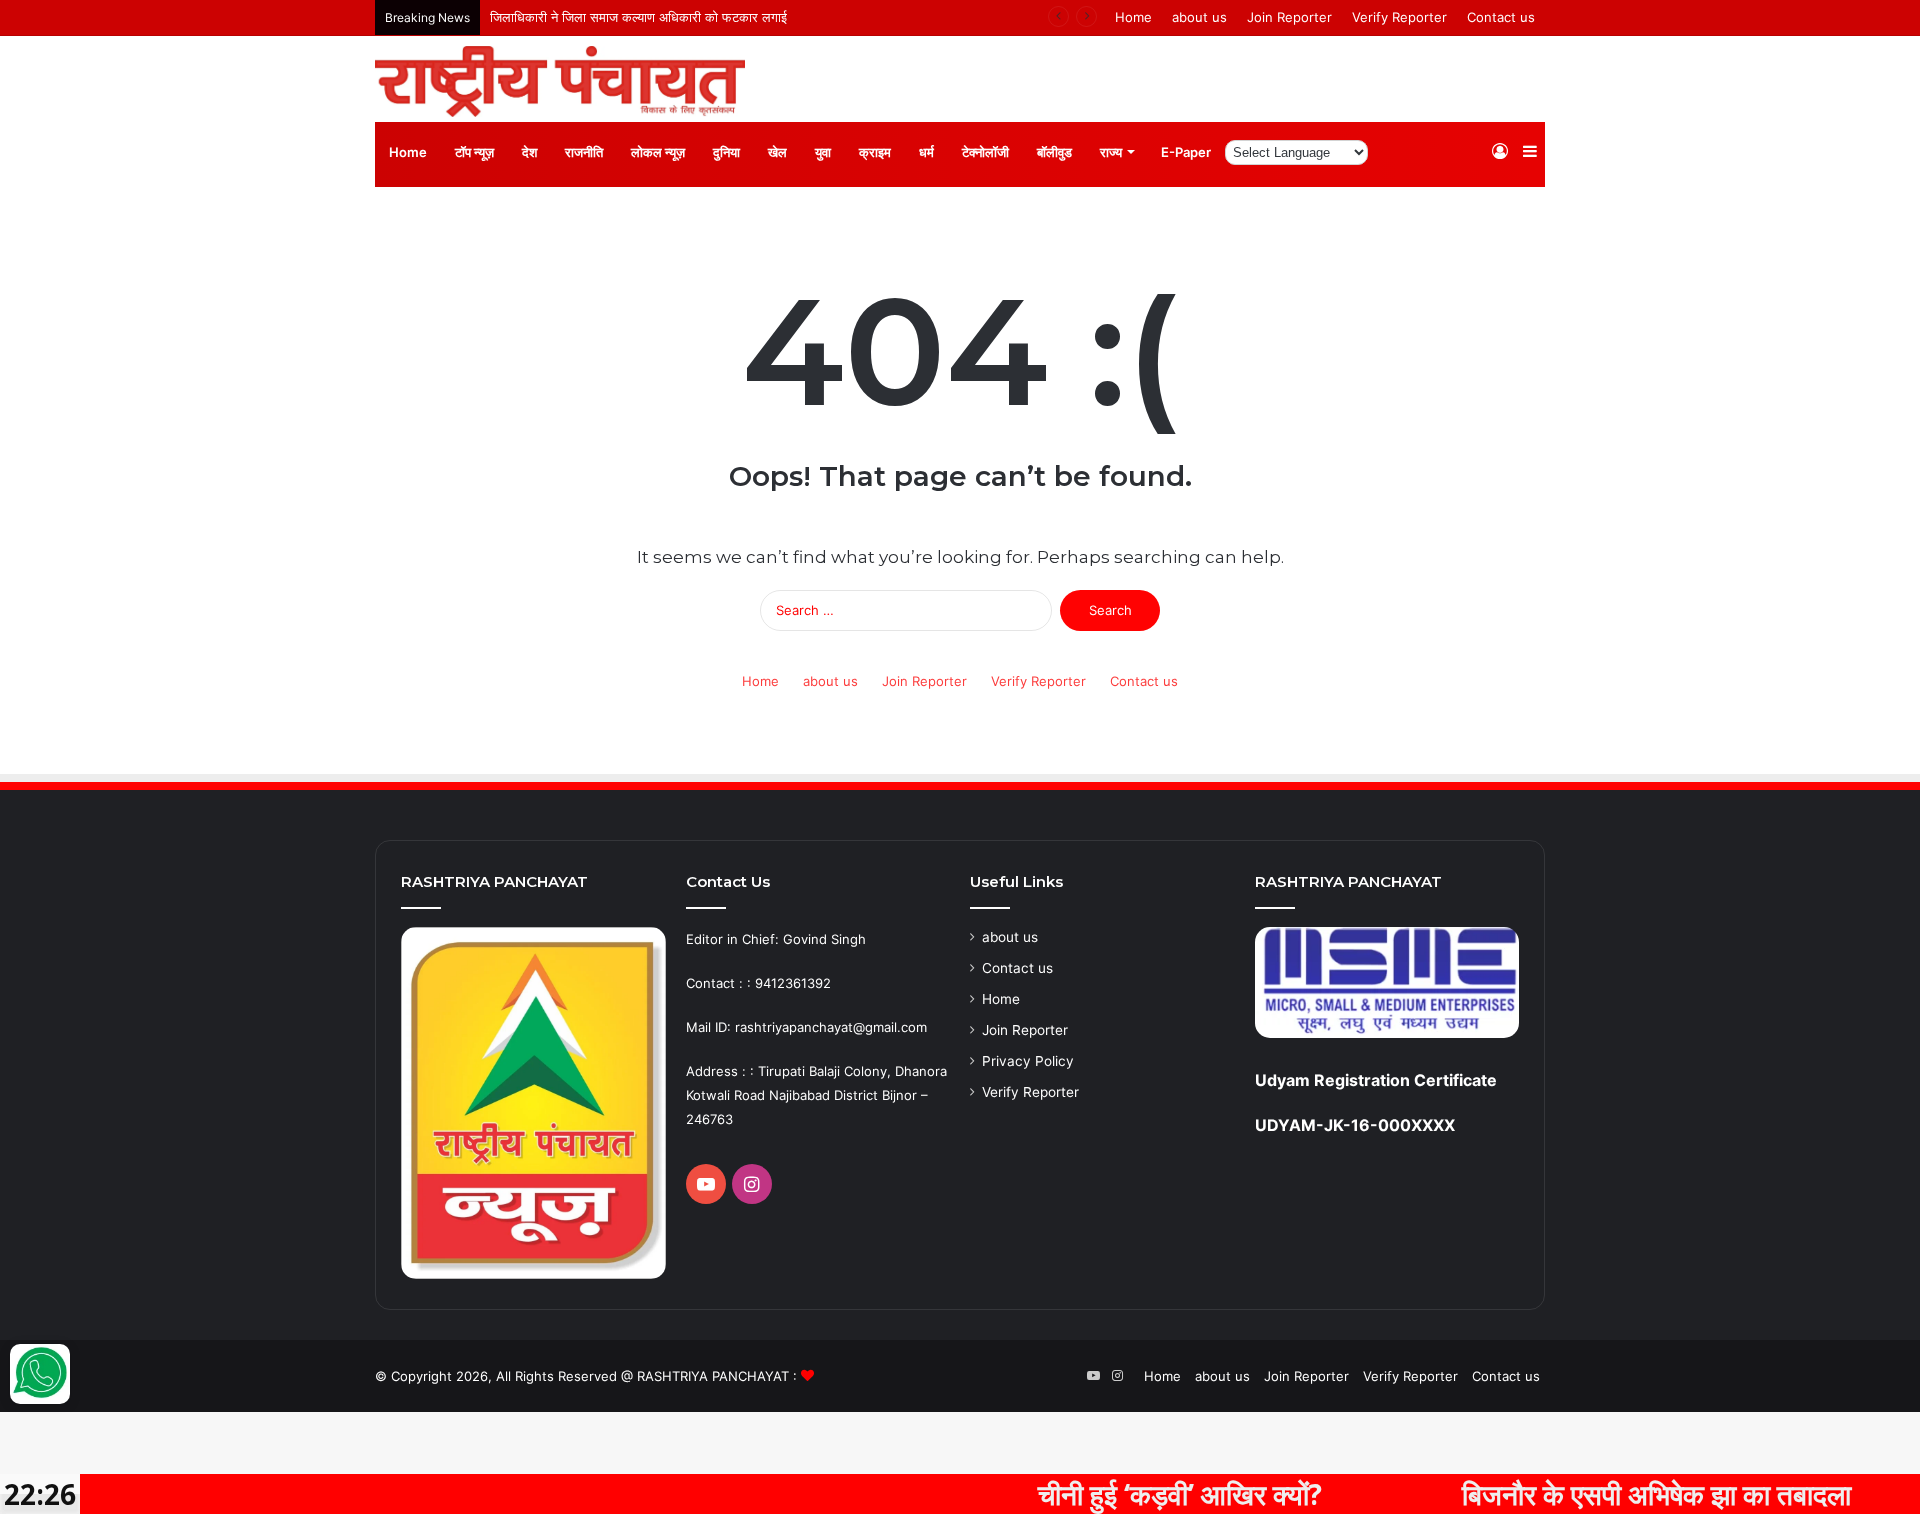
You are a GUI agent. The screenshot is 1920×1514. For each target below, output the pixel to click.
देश (529, 152)
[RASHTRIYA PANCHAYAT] (560, 81)
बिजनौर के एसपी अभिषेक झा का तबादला (1609, 1494)
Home (1133, 17)
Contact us (1501, 17)
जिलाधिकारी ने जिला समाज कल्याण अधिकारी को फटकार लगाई (638, 17)
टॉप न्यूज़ (474, 152)
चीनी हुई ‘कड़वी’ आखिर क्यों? (1133, 1494)
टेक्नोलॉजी (985, 152)
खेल (777, 152)
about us (1199, 17)
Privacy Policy (1028, 1061)
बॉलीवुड (1054, 152)
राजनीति (584, 152)
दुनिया (726, 152)
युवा (823, 152)
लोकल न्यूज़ (658, 152)
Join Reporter (1289, 17)
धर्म (926, 152)
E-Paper (1186, 152)
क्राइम (875, 152)
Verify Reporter (1399, 17)
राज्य (1111, 152)
